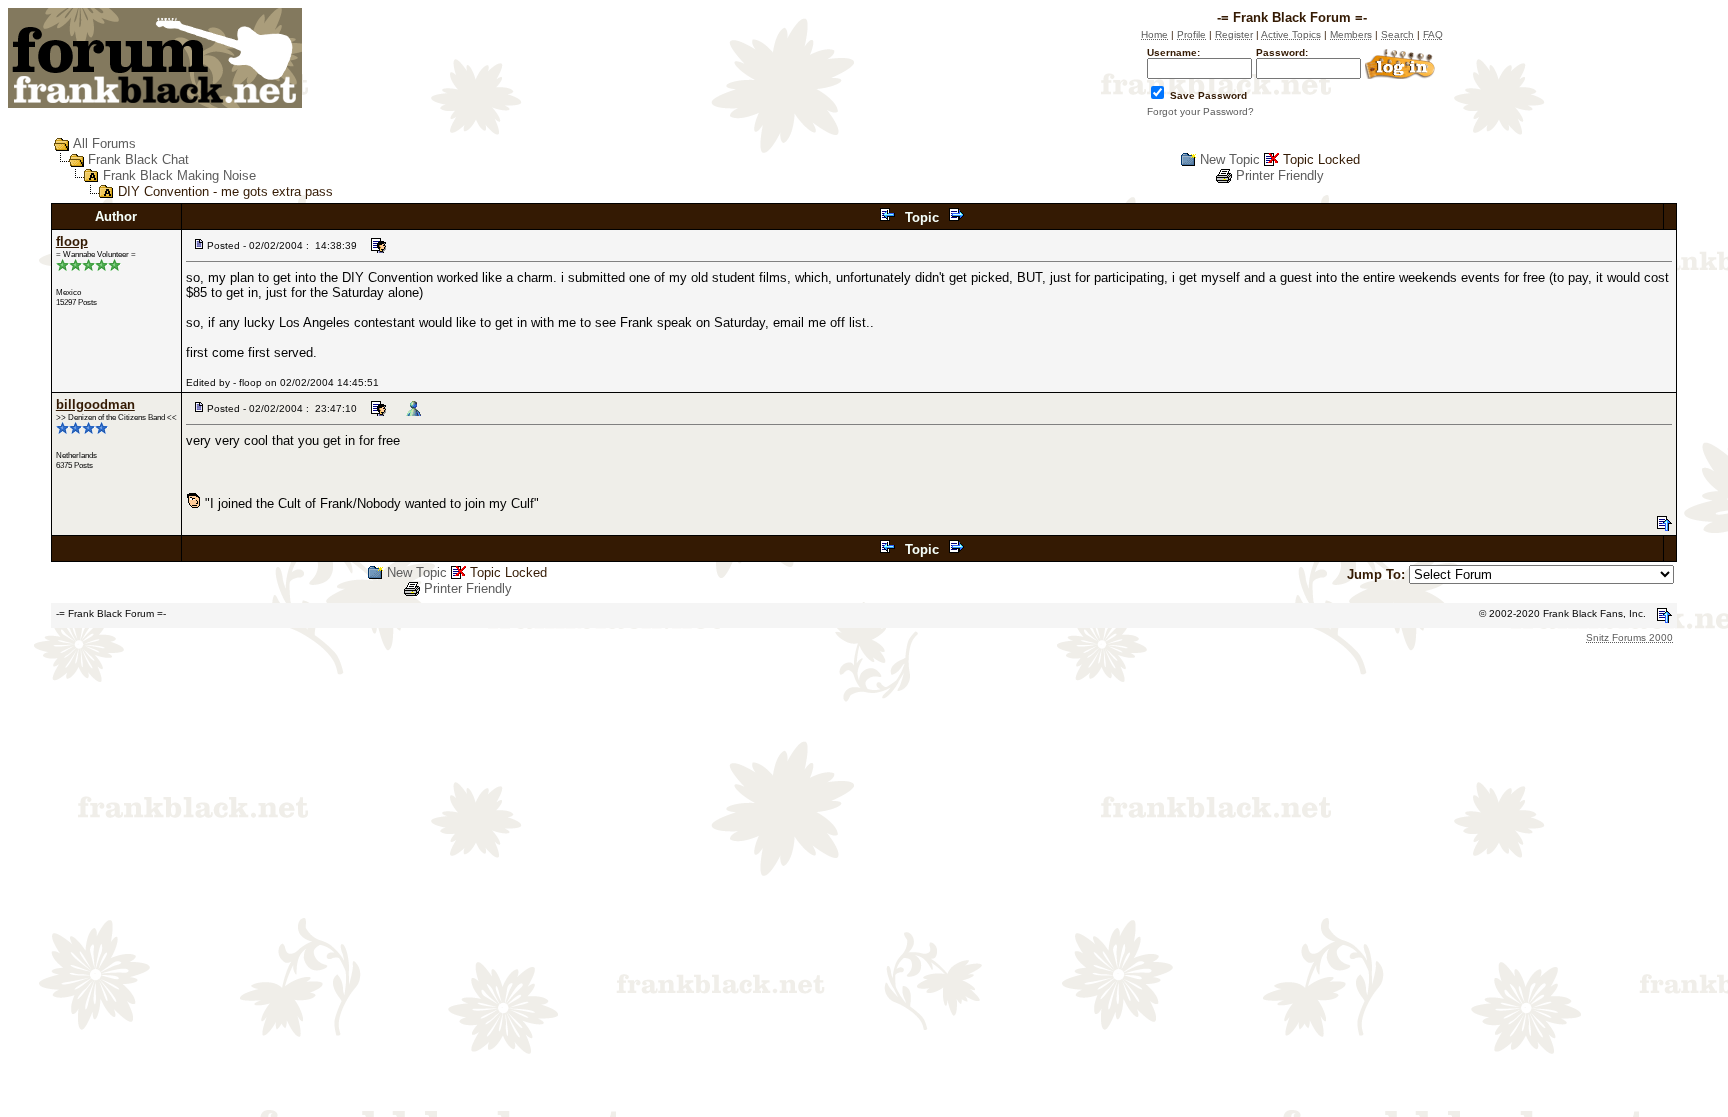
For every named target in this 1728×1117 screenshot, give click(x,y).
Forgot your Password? (1200, 111)
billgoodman (95, 404)
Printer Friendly (1280, 175)
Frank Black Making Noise (179, 175)
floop (72, 241)
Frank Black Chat (138, 159)
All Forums (104, 143)
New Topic (1230, 159)
